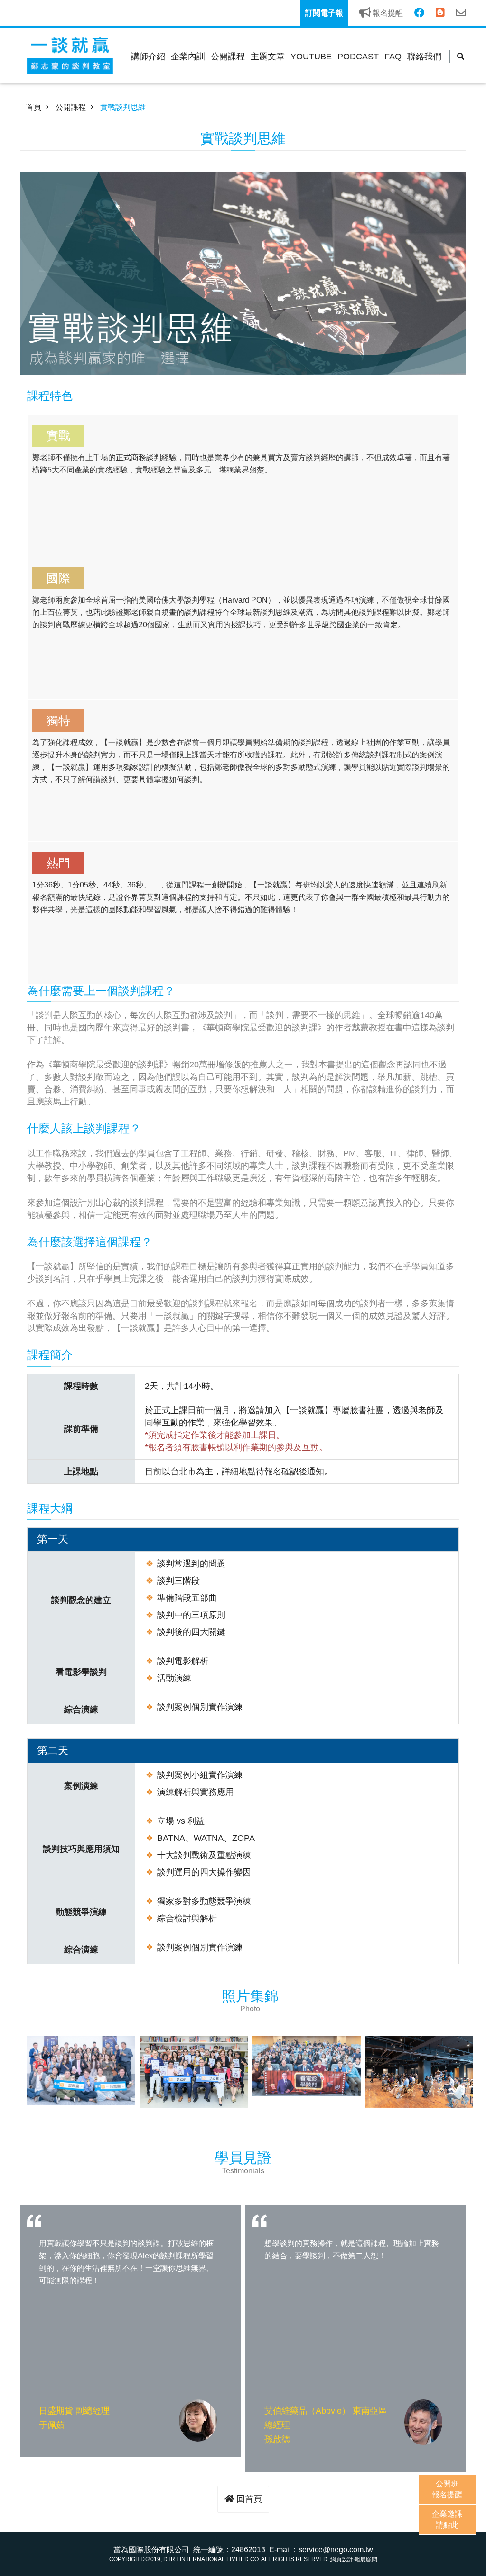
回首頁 (248, 2499)
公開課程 (228, 57)
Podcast (358, 57)
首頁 (34, 107)
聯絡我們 (424, 57)
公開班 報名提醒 (447, 2489)
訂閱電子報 (324, 13)
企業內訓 (188, 57)
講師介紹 (148, 57)
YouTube (311, 57)
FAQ (393, 57)
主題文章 (268, 57)
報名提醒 (387, 13)
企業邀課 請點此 (447, 2519)
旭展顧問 (366, 2559)
